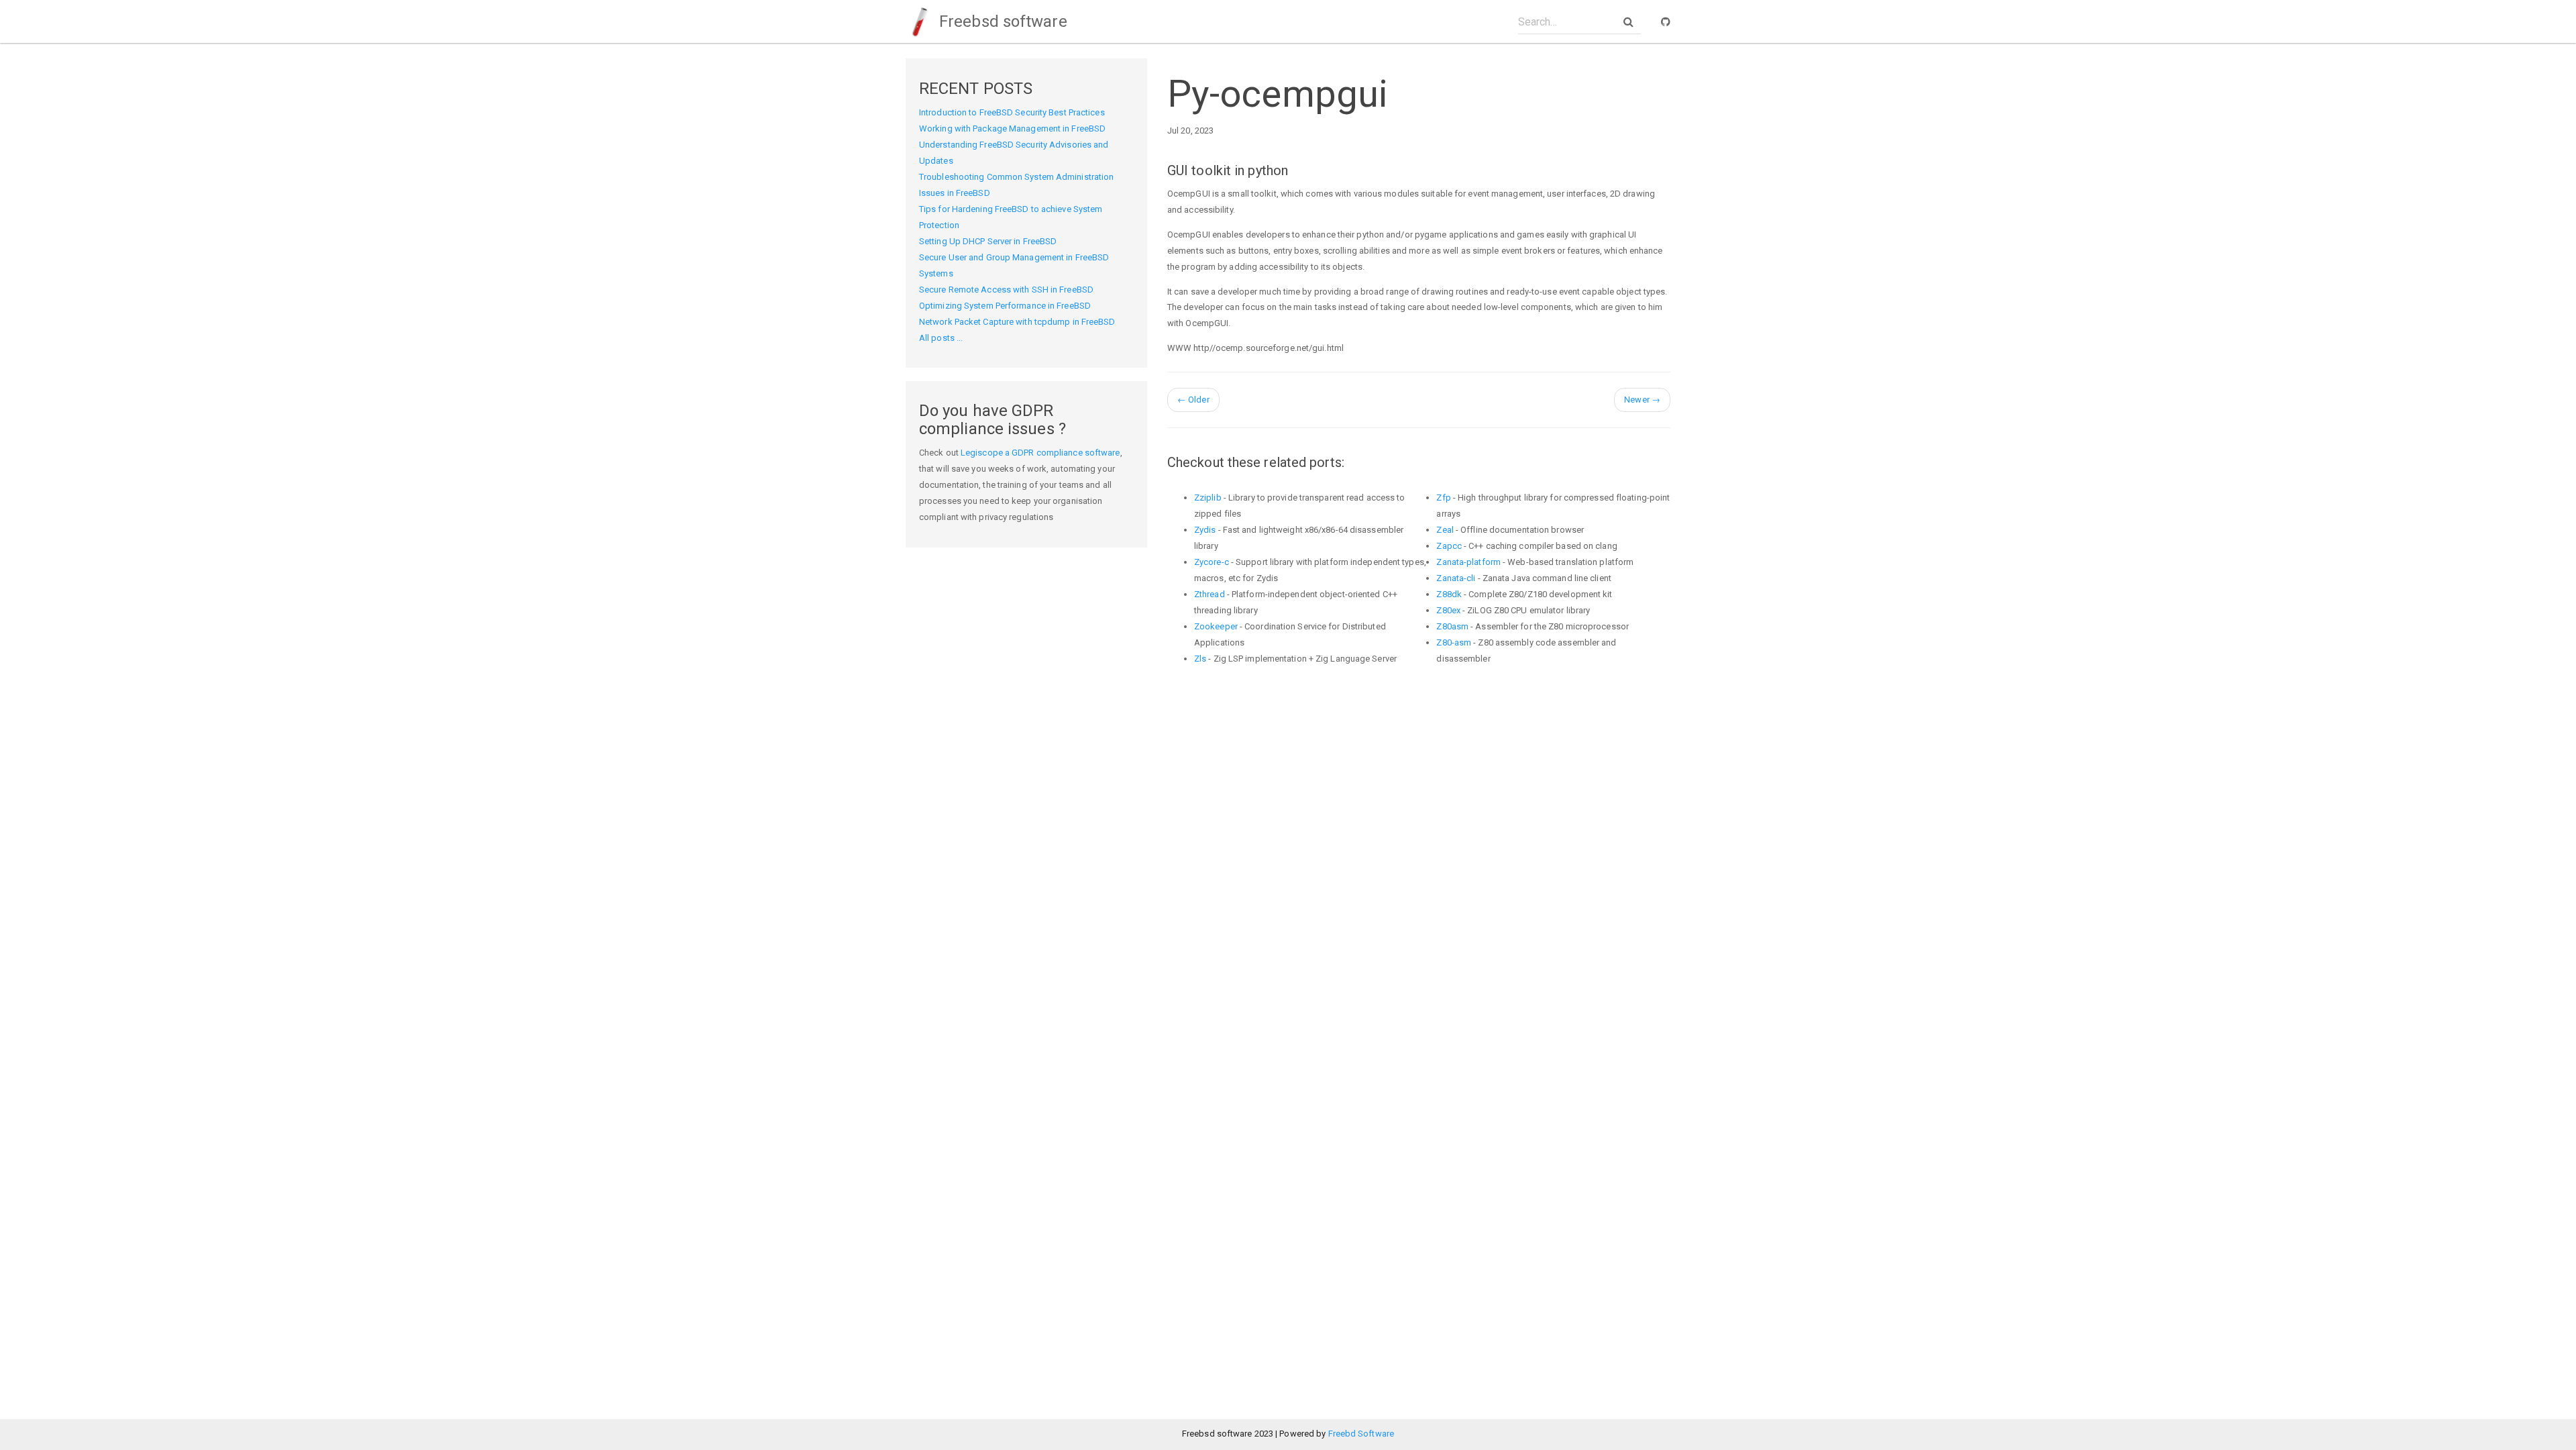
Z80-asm (1454, 642)
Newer (1642, 400)
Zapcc (1449, 546)
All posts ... (941, 338)
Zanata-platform (1468, 562)
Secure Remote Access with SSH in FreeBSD (1006, 290)
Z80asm (1452, 626)
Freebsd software (1001, 21)
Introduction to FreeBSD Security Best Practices (1012, 112)
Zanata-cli (1456, 578)
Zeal (1445, 530)
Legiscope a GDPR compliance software (1040, 453)
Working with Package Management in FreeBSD (1012, 128)
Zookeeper (1216, 626)
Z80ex (1448, 610)
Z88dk (1449, 594)
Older (1193, 400)
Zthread (1210, 594)
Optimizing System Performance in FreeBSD (1005, 306)
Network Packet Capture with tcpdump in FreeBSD (1017, 322)
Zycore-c (1212, 562)
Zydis (1205, 530)
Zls (1200, 659)
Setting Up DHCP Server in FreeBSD (988, 241)
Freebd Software (1361, 1434)
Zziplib (1208, 498)
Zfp (1443, 498)
